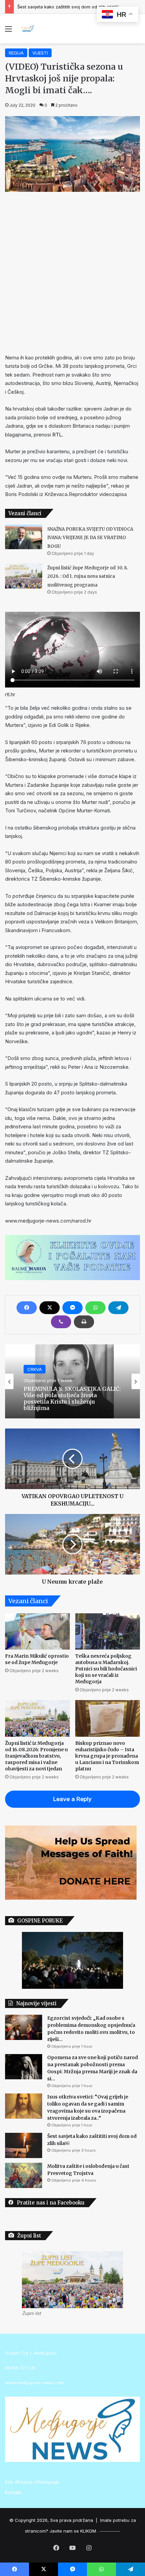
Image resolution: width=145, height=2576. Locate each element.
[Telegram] (118, 1308)
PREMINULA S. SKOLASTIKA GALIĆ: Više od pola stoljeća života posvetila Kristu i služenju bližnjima (72, 1398)
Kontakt (13, 2493)
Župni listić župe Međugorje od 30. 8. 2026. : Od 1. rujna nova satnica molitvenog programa (88, 576)
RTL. (58, 435)
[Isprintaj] (84, 1322)
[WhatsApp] (95, 1308)
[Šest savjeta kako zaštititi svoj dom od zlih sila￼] (24, 2145)
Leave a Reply (72, 1799)
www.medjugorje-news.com (35, 2383)
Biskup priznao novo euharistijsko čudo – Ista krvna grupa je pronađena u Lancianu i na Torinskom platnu (107, 1756)
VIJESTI (40, 53)
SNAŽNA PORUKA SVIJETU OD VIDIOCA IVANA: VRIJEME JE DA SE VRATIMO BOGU (90, 538)
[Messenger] (72, 1308)
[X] (50, 1308)
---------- (110, 2531)
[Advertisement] (72, 271)
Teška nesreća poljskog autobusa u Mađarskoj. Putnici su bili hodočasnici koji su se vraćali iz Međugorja (106, 1669)
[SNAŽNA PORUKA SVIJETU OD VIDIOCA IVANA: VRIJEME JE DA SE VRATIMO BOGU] (24, 537)
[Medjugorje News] (27, 29)
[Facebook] (27, 1308)
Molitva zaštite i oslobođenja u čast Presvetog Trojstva (75, 7)
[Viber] (61, 1322)
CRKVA (35, 1369)
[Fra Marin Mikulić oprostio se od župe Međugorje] (37, 1631)
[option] (72, 1381)
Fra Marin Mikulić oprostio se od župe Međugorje (37, 1659)
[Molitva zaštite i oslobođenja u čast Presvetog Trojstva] (24, 2175)
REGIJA (16, 53)
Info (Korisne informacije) (32, 2482)
